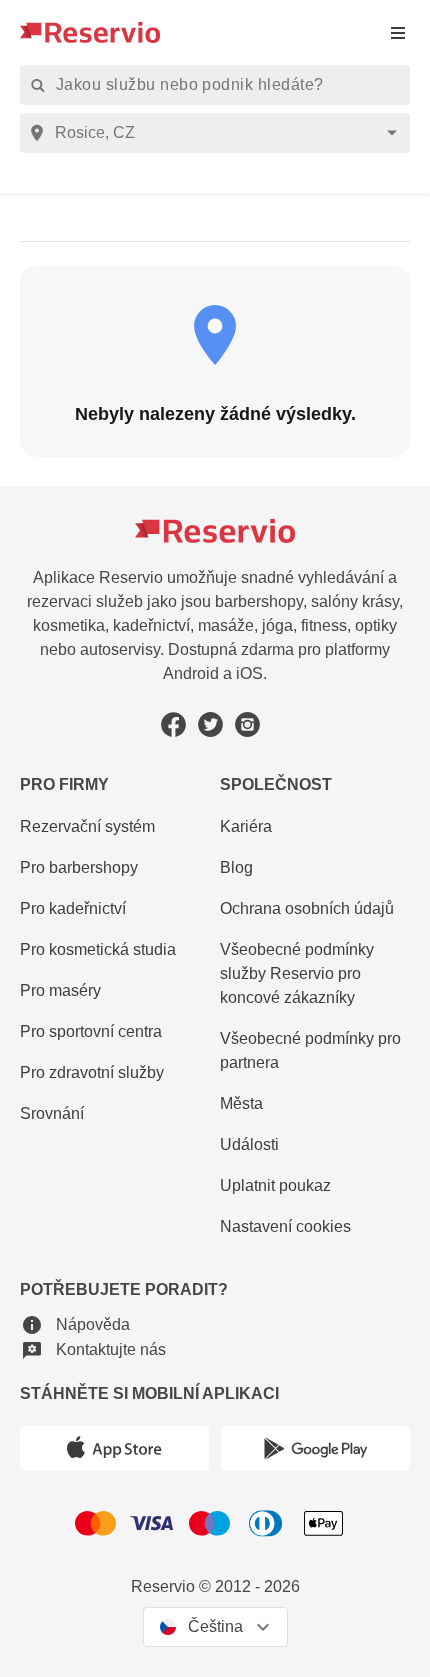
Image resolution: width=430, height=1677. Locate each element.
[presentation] (398, 32)
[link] (315, 974)
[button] (75, 1324)
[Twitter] (210, 724)
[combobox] (218, 133)
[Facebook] (173, 724)
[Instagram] (247, 724)
